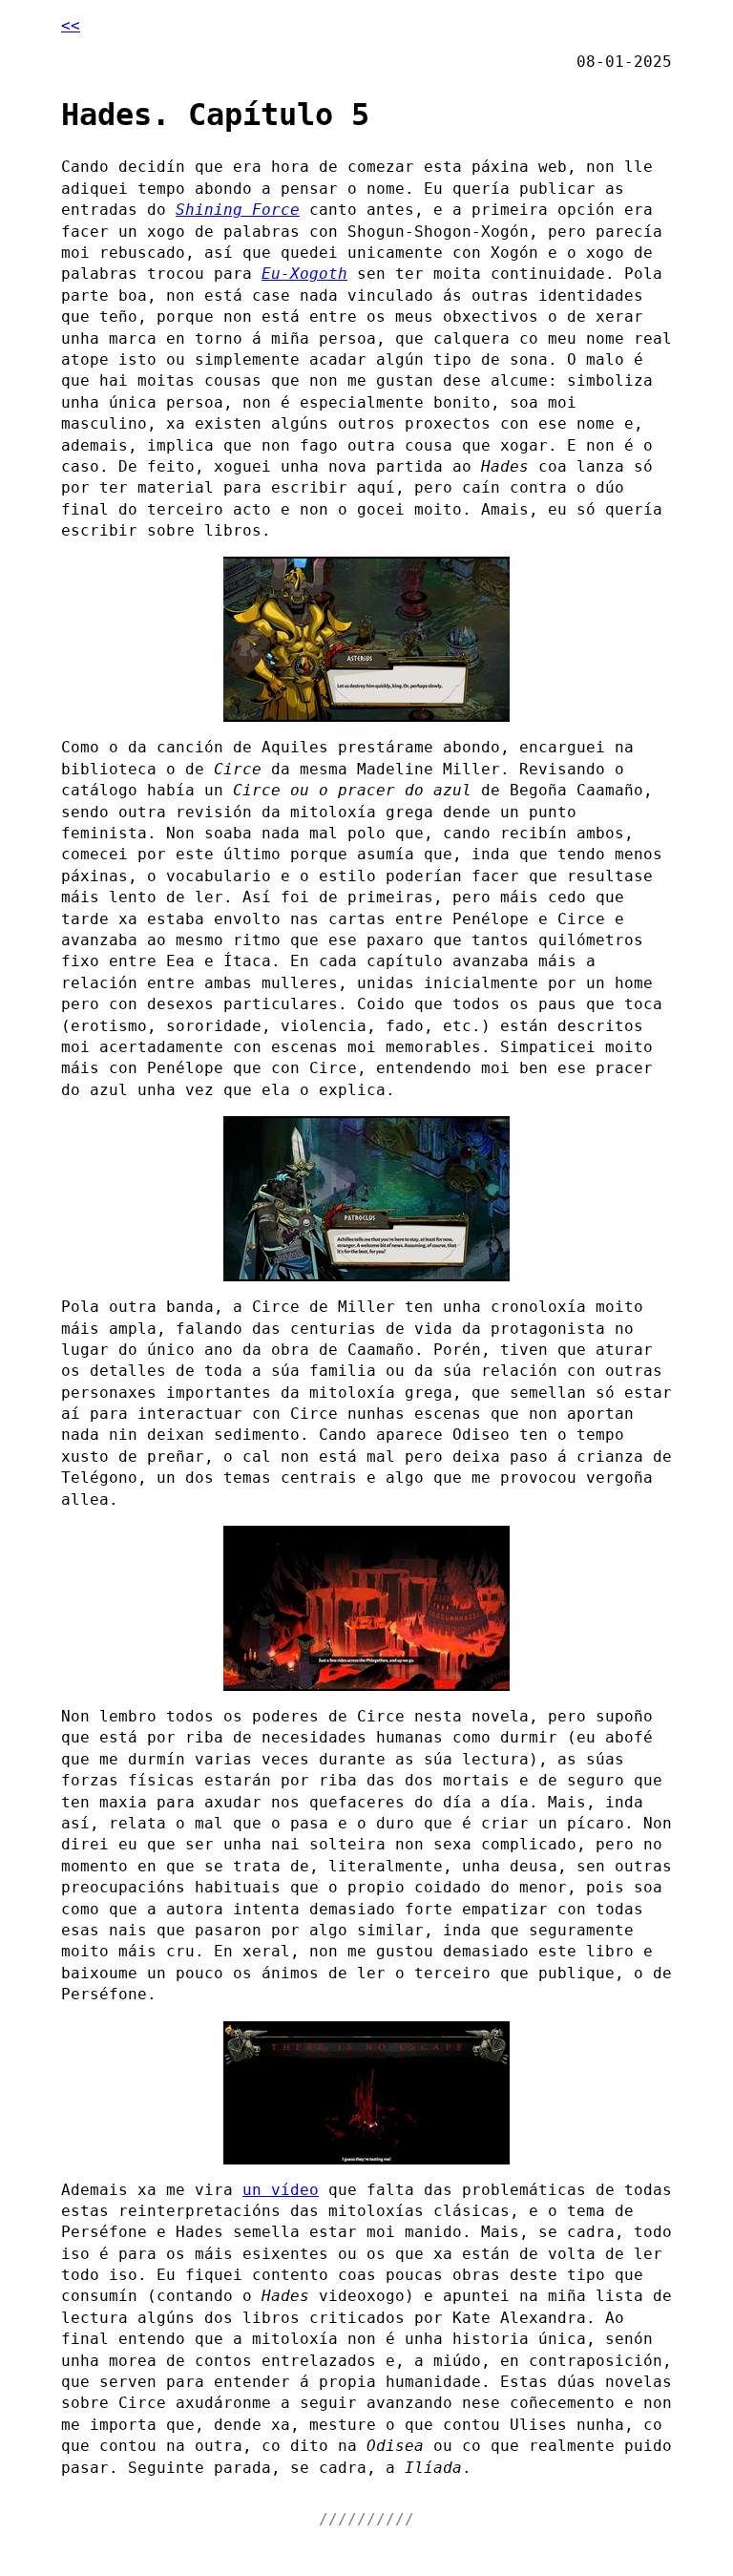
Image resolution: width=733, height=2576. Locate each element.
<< (71, 25)
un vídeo (281, 2190)
